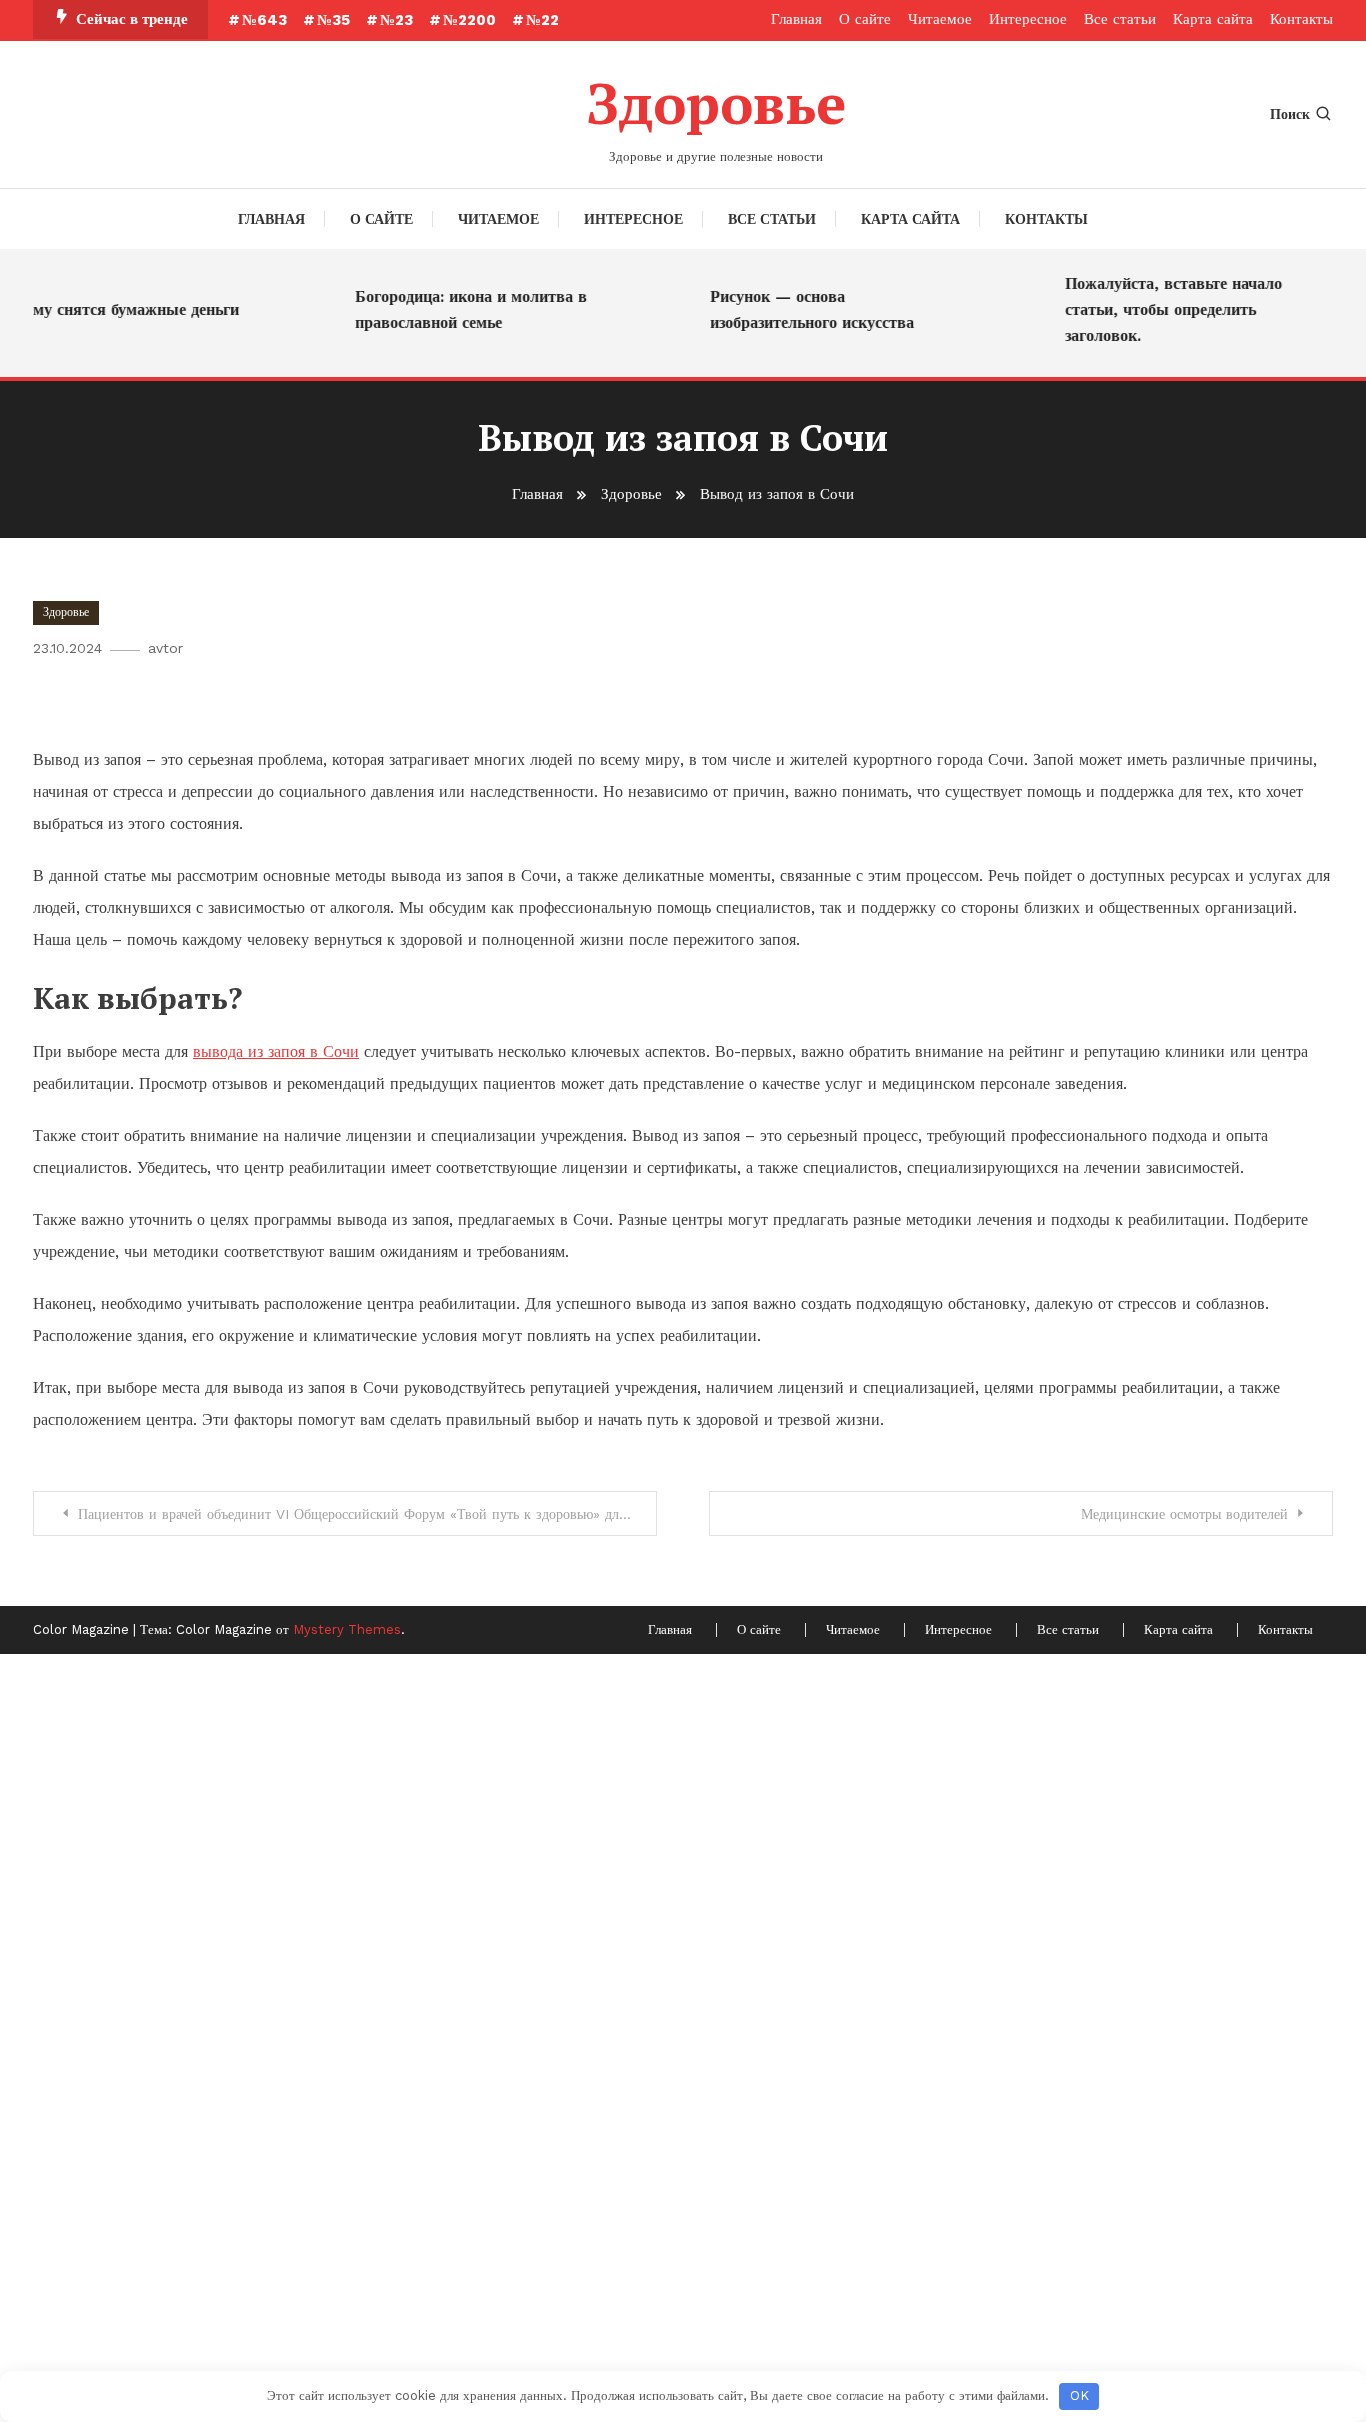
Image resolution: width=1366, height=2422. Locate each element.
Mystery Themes (347, 1629)
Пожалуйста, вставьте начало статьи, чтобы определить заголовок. (1157, 309)
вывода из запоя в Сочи (276, 1051)
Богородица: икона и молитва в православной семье (455, 309)
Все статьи (1120, 19)
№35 (333, 20)
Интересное (1028, 19)
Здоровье (716, 103)
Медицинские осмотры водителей (1184, 1514)
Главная (796, 19)
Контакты (1301, 19)
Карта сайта (1213, 19)
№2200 (469, 20)
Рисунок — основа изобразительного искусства (796, 309)
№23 (396, 20)
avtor (165, 648)
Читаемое (940, 19)
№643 (264, 20)
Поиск (1290, 114)
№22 (542, 20)
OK (1079, 2395)
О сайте (865, 19)
